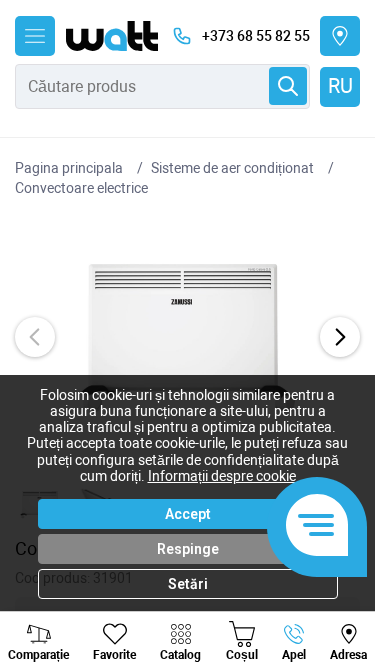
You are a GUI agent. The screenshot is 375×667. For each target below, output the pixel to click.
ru (340, 86)
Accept (188, 514)
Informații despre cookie (222, 476)
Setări (188, 584)
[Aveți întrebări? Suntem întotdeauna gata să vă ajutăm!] (317, 527)
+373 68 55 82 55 (256, 36)
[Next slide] (340, 337)
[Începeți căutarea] (288, 86)
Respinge (188, 549)
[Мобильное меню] (35, 36)
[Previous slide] (35, 337)
